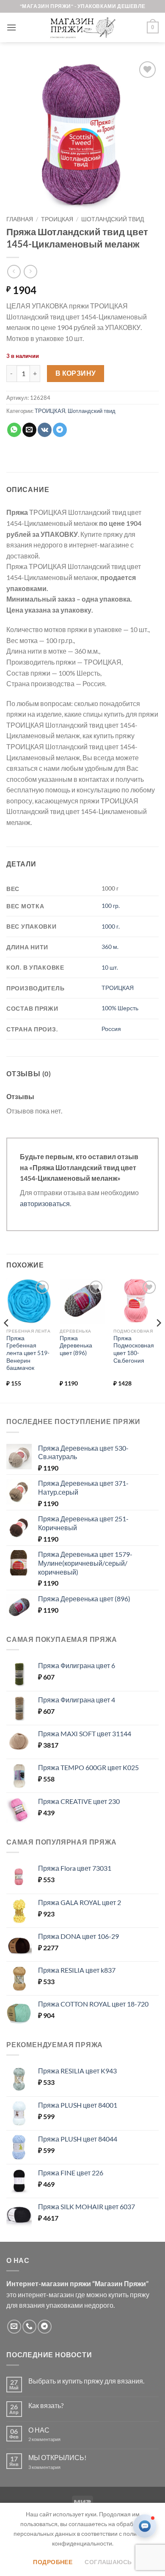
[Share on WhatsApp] (14, 430)
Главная (20, 219)
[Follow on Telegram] (45, 2327)
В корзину (76, 373)
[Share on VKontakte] (45, 430)
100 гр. (111, 906)
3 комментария (60, 2467)
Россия (111, 1029)
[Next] (158, 1340)
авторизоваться (45, 1203)
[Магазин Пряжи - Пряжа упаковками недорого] (82, 27)
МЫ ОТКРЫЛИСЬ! (57, 2457)
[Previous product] (30, 271)
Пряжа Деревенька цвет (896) (76, 1346)
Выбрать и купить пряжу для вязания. (86, 2381)
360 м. (110, 947)
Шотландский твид (113, 219)
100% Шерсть (120, 1008)
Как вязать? (46, 2405)
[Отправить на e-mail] (14, 2327)
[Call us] (29, 2327)
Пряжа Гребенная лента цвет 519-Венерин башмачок (28, 1353)
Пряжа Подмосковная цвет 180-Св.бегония (134, 1349)
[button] (11, 27)
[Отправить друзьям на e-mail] (29, 430)
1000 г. (111, 926)
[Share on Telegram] (60, 430)
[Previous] (7, 1340)
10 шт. (110, 967)
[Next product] (14, 271)
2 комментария (52, 2439)
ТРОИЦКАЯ (57, 219)
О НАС (39, 2430)
